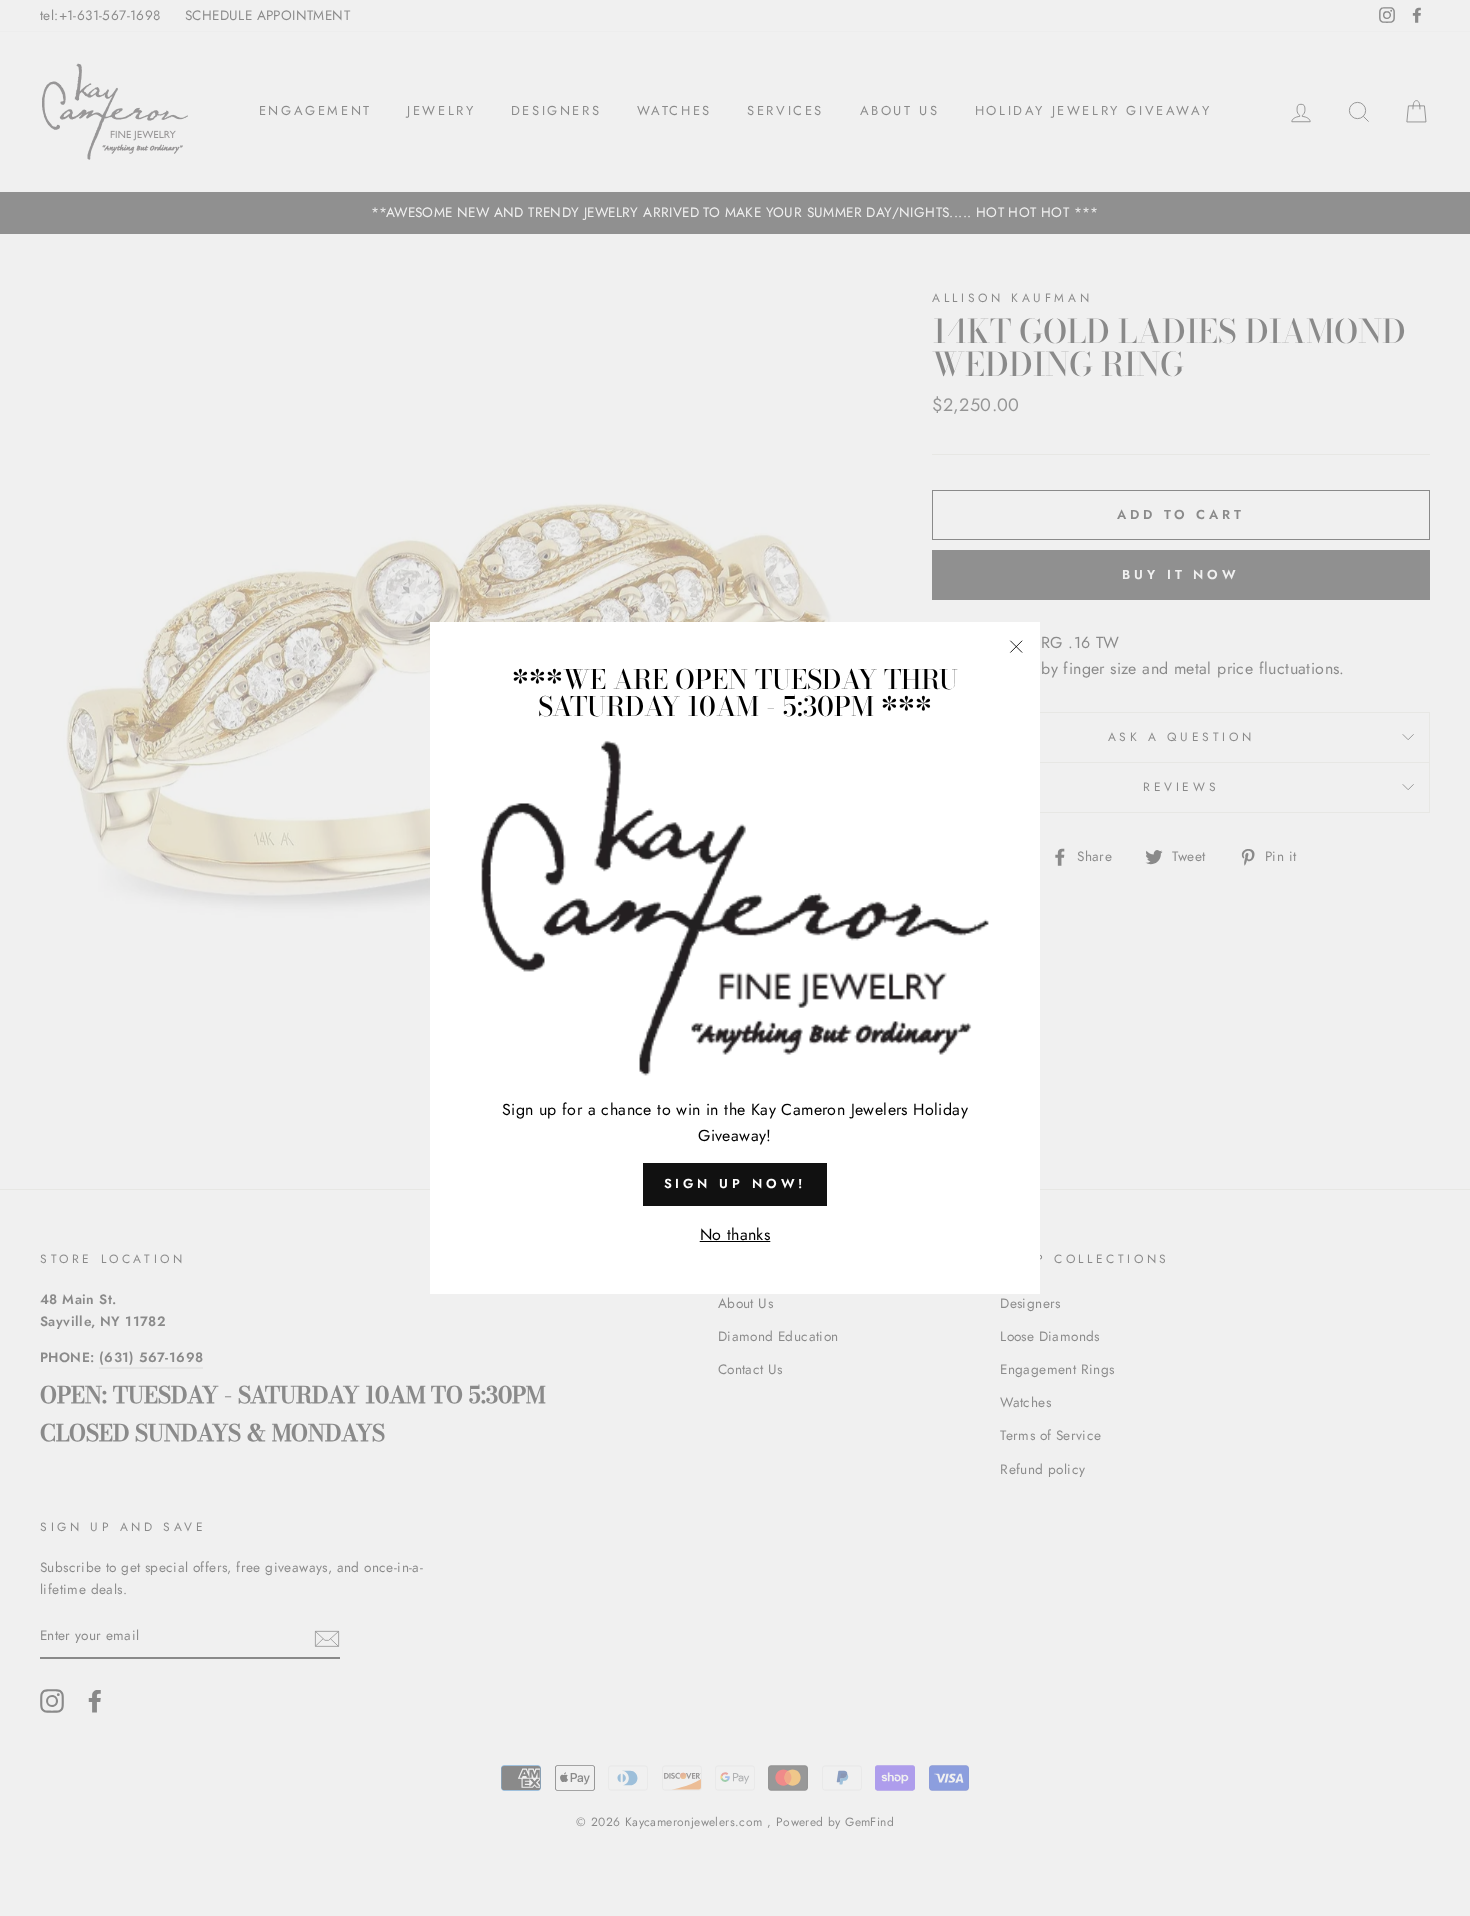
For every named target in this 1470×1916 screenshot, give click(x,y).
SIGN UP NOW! (735, 1183)
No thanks (735, 1234)
